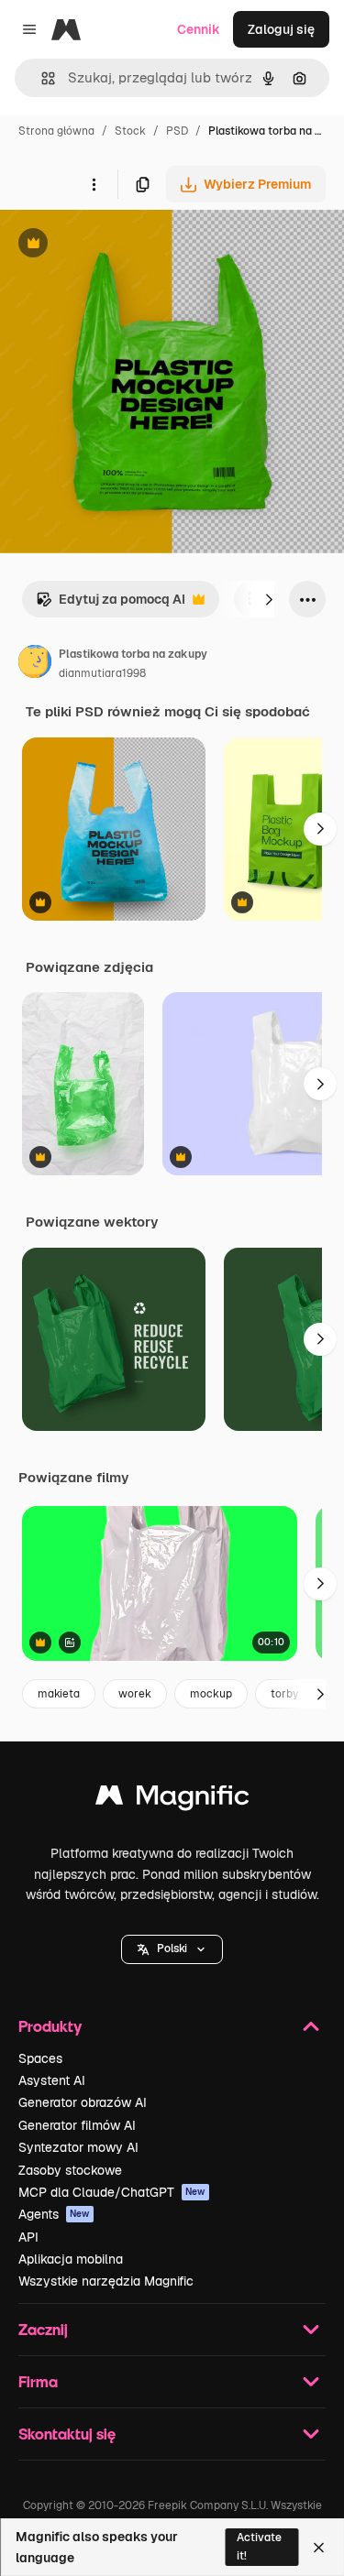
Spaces (40, 2058)
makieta (59, 1694)
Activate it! (259, 2546)
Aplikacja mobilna (71, 2259)
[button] (172, 1949)
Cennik (199, 29)
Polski (172, 1948)
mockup (211, 1694)
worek (135, 1694)
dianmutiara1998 (102, 673)
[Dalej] (269, 599)
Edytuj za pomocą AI (111, 604)
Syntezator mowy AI (78, 2147)
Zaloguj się (281, 29)
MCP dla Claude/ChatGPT (112, 2192)
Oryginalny (127, 245)
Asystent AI (52, 2080)
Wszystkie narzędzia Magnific (106, 2281)
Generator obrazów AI (83, 2102)
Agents (54, 2214)
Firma (38, 2381)
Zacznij (43, 2329)
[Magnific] (172, 1800)
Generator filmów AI (77, 2125)
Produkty (50, 2026)
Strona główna (56, 131)
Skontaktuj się (67, 2434)
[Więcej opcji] (94, 184)
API (28, 2237)
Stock (130, 131)
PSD (177, 131)
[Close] (319, 2548)
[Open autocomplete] (41, 78)
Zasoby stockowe (70, 2170)
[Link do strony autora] (35, 664)
